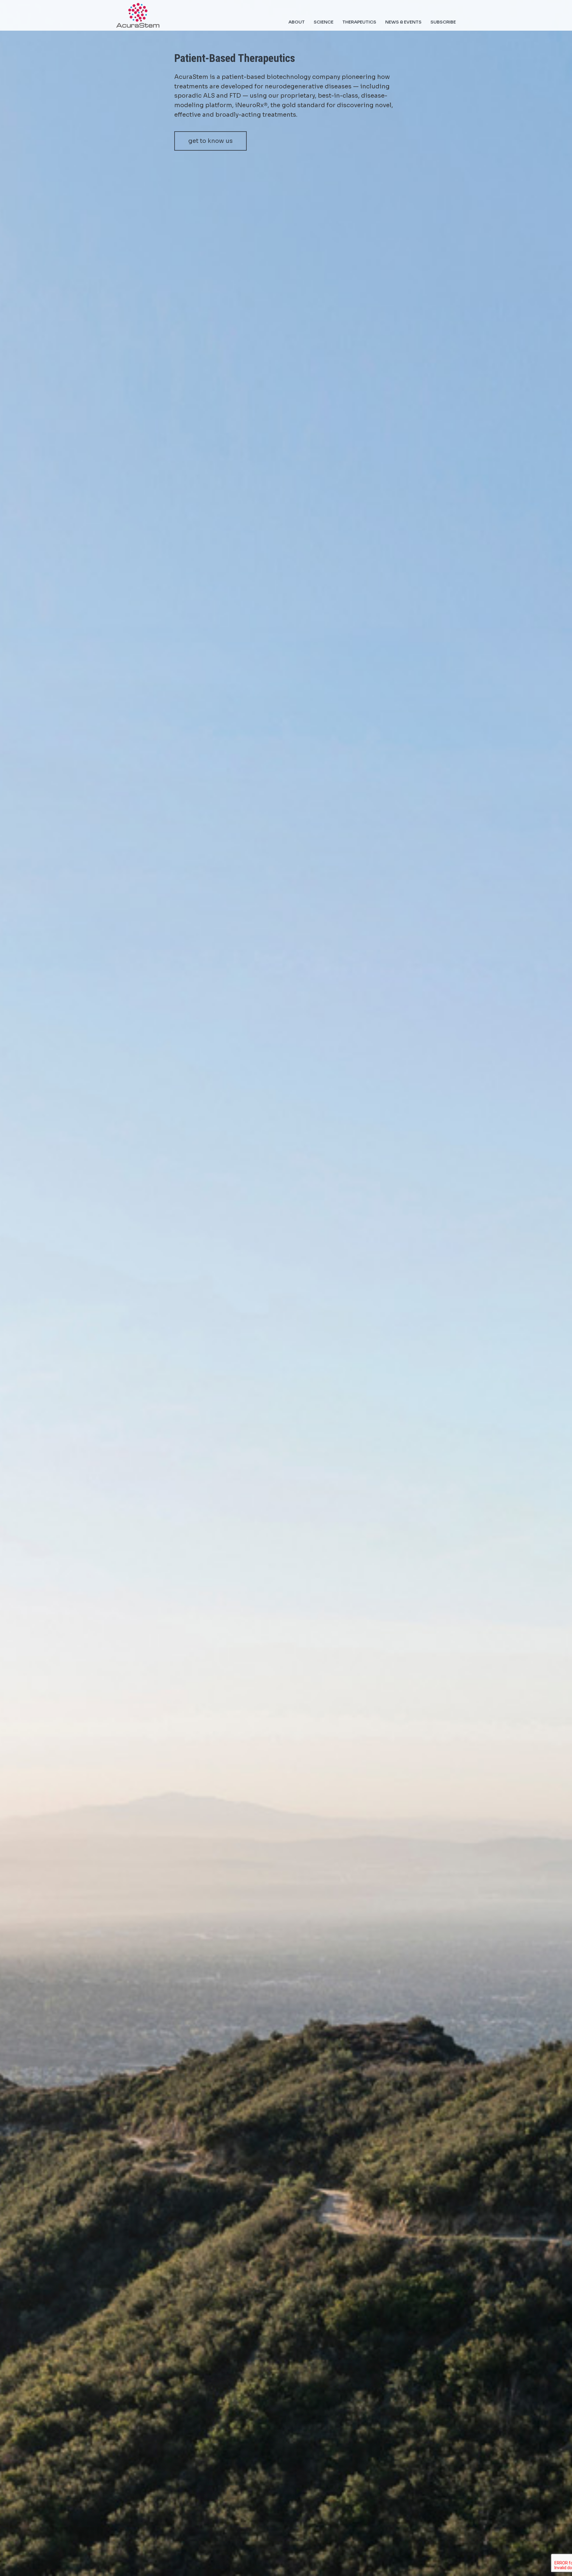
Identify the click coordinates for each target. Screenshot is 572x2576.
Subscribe (443, 22)
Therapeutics (359, 22)
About (297, 22)
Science (324, 22)
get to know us (210, 141)
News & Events (403, 22)
